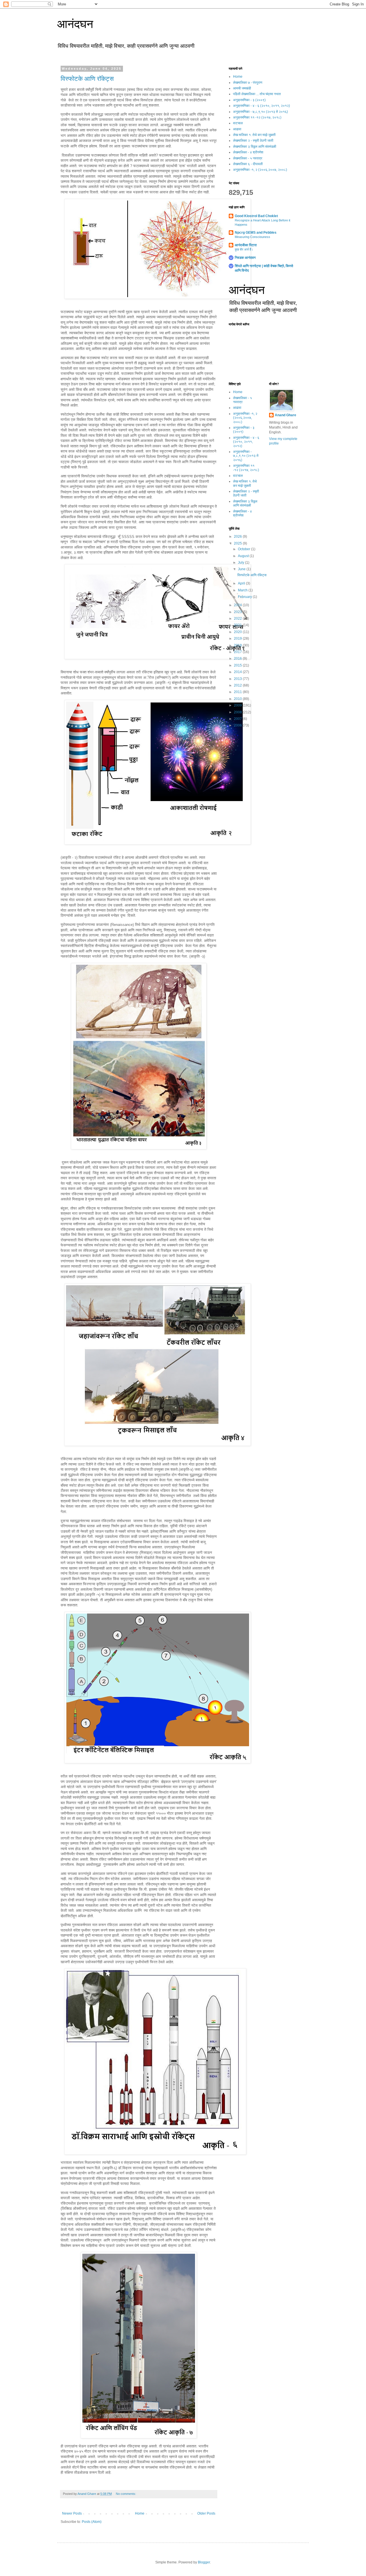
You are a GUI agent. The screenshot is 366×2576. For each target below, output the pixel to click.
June (242, 569)
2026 (238, 537)
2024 (238, 605)
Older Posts (206, 2513)
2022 (238, 619)
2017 (238, 652)
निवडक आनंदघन (245, 258)
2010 (238, 699)
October (244, 549)
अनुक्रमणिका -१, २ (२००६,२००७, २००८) (260, 170)
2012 (238, 685)
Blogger (204, 2562)
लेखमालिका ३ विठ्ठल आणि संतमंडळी (255, 147)
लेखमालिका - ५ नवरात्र (248, 158)
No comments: (126, 2494)
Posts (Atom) (92, 2522)
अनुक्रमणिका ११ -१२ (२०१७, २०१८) (257, 117)
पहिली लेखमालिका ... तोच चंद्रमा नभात (257, 94)
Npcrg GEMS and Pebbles (256, 233)
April (242, 583)
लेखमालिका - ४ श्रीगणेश (248, 152)
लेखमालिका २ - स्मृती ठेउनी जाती (253, 141)
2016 (238, 658)
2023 (238, 612)
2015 (238, 665)
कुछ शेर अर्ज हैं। (244, 249)
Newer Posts (72, 2513)
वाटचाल (238, 123)
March (243, 590)
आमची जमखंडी (242, 88)
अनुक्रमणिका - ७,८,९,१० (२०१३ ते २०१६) (260, 112)
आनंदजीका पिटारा (246, 245)
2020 (238, 632)
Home (140, 2513)
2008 (238, 712)
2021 (238, 625)
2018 (238, 645)
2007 (238, 719)
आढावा (237, 129)
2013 (238, 679)
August (244, 556)
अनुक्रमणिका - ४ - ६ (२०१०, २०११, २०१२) (261, 106)
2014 (238, 672)
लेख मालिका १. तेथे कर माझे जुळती (254, 135)
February (245, 597)
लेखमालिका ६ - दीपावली (248, 164)
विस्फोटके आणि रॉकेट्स (87, 79)
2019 (238, 639)
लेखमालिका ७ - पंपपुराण (248, 83)
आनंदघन (75, 24)
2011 (238, 692)
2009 (238, 705)
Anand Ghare (286, 415)
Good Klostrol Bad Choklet (256, 216)
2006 (238, 725)
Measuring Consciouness (252, 237)
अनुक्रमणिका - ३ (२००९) (249, 100)
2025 (238, 543)
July (241, 563)
